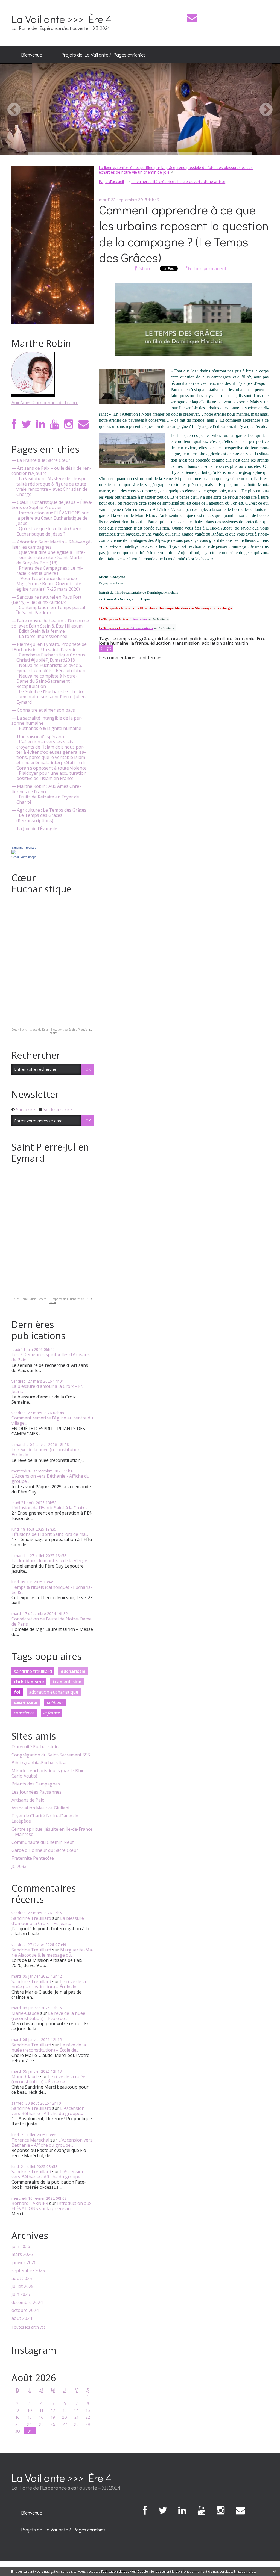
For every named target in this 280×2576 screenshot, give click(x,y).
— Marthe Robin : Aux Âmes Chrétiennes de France (46, 789)
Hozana (52, 1033)
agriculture (221, 639)
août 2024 (22, 2318)
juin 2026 (21, 2247)
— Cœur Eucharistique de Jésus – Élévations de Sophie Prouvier (52, 505)
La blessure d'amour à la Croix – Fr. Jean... (47, 1389)
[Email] (192, 18)
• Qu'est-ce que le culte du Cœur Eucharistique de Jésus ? (49, 531)
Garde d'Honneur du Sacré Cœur (45, 1850)
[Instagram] (69, 424)
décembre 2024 (27, 2303)
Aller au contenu (20, 5)
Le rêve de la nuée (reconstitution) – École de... (48, 1452)
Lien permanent (209, 268)
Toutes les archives (29, 2327)
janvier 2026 (24, 2263)
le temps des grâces (133, 639)
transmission (67, 1682)
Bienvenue (32, 55)
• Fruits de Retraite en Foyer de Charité (48, 800)
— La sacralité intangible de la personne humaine (47, 721)
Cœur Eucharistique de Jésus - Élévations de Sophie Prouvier (50, 1030)
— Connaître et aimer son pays (43, 710)
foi (17, 1692)
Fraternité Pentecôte (33, 1858)
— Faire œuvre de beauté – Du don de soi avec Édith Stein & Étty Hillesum (50, 623)
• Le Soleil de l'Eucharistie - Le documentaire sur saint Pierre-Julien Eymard (51, 697)
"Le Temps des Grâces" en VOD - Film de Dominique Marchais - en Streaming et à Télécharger (166, 608)
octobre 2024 (25, 2310)
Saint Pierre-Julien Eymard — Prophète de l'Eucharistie (48, 1299)
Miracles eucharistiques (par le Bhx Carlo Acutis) (47, 1773)
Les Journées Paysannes (37, 1792)
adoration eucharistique (54, 1692)
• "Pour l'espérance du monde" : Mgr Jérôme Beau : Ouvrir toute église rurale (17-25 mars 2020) (49, 584)
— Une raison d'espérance (39, 737)
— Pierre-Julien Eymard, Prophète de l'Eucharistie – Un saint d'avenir (49, 647)
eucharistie (73, 1671)
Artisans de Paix (28, 1800)
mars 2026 (22, 2254)
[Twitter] (26, 424)
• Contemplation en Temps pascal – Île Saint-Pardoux (52, 610)
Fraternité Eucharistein (35, 1747)
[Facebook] (14, 424)
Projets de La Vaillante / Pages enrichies (103, 55)
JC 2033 (19, 1866)
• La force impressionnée (42, 636)
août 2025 (22, 2278)
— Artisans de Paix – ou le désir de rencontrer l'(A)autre (51, 471)
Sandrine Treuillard (24, 848)
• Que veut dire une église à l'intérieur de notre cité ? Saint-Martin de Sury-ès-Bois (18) (51, 558)
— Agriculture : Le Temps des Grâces (49, 810)
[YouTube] (55, 424)
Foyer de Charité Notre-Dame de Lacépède (45, 1818)
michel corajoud (171, 639)
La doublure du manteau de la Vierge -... (52, 1561)
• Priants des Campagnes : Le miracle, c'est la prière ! (50, 571)
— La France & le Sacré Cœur (41, 460)
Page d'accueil (111, 181)
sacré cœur (26, 1702)
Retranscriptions (126, 628)
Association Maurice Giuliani (40, 1808)
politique (55, 1702)
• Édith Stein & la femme (41, 631)
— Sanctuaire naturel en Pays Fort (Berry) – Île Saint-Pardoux (46, 600)
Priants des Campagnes (36, 1784)
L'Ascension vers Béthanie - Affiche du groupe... (50, 1479)
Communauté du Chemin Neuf (43, 1842)
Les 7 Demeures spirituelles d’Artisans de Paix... (51, 1357)
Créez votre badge (24, 857)
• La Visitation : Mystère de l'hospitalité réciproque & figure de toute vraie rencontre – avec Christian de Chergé (52, 486)
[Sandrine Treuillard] (14, 851)
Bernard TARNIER (30, 2203)
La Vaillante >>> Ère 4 (62, 19)
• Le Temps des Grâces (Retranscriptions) (39, 818)
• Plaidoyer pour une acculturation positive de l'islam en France (51, 776)
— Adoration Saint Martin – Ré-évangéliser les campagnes (52, 545)
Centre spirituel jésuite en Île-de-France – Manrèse (52, 1832)
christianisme (29, 1682)
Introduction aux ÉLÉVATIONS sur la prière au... (51, 2206)
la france (52, 1713)
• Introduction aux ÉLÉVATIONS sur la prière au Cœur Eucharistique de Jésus (52, 518)
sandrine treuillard (33, 1671)
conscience (24, 1713)
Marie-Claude (25, 2013)
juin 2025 (21, 2294)
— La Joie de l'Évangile (34, 829)
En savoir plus (244, 2571)
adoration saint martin (225, 643)
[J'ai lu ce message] (275, 2571)
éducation (161, 643)
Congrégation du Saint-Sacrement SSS (51, 1755)
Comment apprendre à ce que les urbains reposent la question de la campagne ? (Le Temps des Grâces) (184, 234)
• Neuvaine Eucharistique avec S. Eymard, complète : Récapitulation (51, 668)
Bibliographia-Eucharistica (39, 1763)
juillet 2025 (23, 2286)
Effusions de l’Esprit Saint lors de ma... (50, 1534)
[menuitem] (32, 55)
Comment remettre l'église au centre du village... (52, 1420)
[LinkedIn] (41, 424)
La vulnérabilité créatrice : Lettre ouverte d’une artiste (178, 181)
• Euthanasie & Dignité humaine (49, 728)
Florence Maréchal (30, 2140)
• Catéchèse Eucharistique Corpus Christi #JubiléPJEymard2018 (51, 658)
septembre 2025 (28, 2271)
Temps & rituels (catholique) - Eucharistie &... (52, 1590)
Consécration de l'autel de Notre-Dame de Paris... (52, 1621)
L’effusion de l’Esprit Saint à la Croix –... (51, 1508)
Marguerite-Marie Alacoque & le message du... (52, 1952)
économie (245, 639)
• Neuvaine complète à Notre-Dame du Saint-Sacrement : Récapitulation (47, 681)
